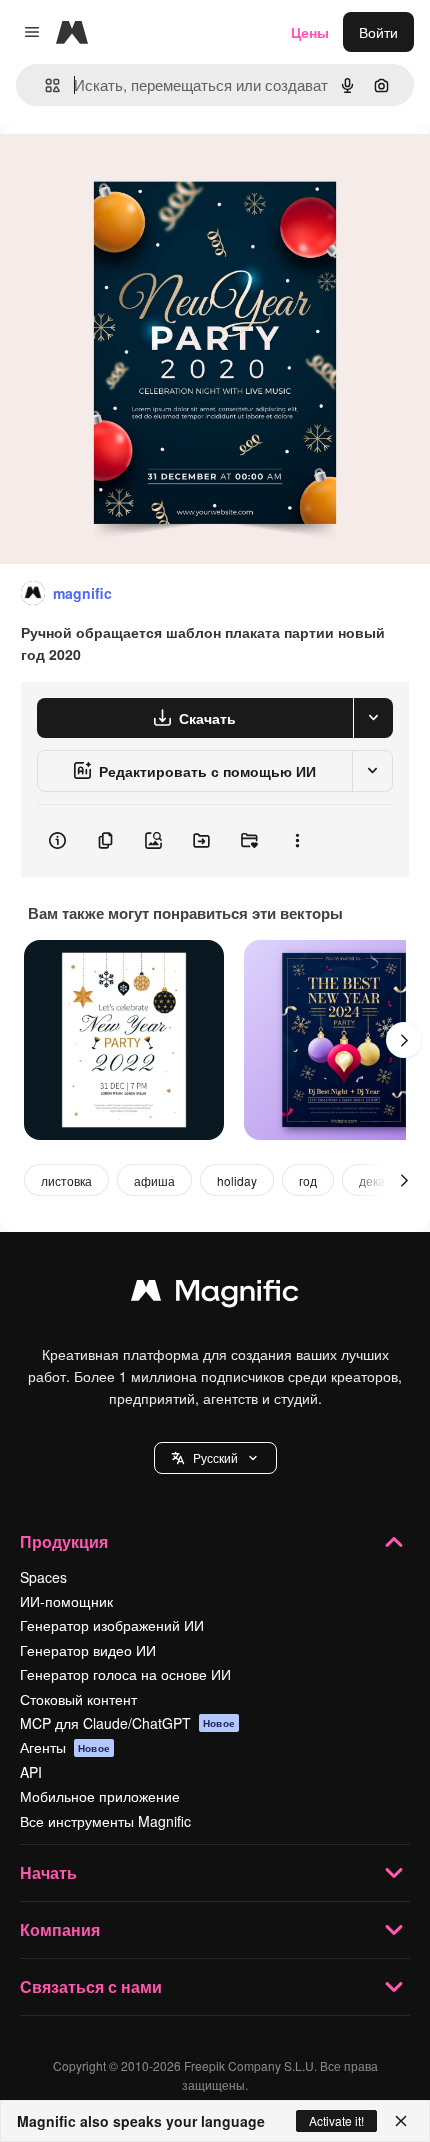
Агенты (65, 1747)
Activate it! (336, 2120)
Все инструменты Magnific (105, 1821)
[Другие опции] (297, 841)
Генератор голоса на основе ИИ (125, 1674)
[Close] (401, 2121)
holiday (237, 1180)
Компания (60, 1929)
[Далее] (404, 1040)
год (308, 1180)
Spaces (43, 1577)
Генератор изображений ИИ (112, 1625)
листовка (66, 1180)
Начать (48, 1872)
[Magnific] (215, 1295)
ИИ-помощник (66, 1601)
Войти (378, 32)
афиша (154, 1180)
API (31, 1772)
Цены (310, 32)
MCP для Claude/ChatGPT (127, 1723)
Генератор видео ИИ (88, 1650)
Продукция (64, 1541)
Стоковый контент (78, 1699)
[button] (215, 1458)
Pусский (215, 1457)
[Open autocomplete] (44, 85)
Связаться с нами (91, 1986)
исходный (134, 171)
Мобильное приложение (100, 1796)
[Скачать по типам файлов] (373, 718)
